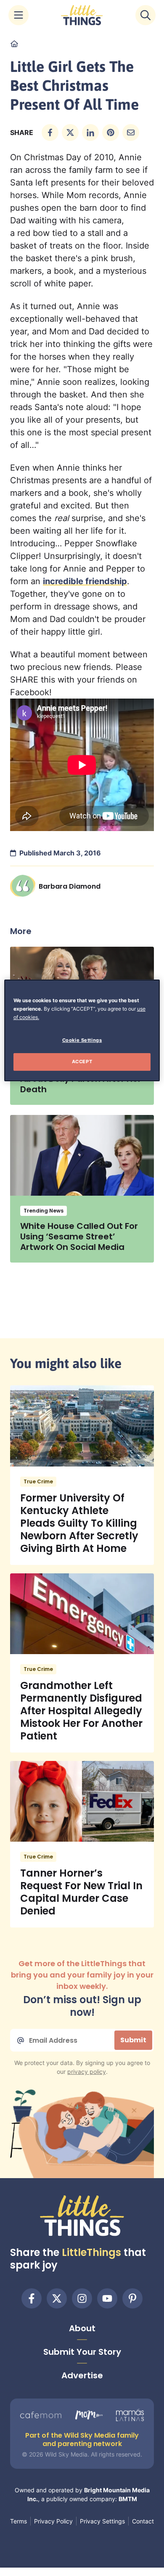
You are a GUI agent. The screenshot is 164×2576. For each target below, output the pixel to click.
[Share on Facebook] (50, 132)
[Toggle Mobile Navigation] (19, 15)
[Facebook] (32, 2298)
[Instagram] (82, 2298)
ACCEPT (82, 1062)
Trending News (44, 1211)
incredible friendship (85, 581)
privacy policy (87, 2072)
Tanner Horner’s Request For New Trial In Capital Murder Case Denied (81, 1892)
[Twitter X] (57, 2298)
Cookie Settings (82, 1040)
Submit (133, 2040)
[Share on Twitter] (70, 132)
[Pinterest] (132, 2298)
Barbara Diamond (70, 886)
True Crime (38, 1481)
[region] (82, 1030)
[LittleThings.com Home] (82, 15)
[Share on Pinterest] (111, 132)
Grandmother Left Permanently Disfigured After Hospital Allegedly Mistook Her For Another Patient (81, 1711)
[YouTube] (107, 2298)
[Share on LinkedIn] (90, 132)
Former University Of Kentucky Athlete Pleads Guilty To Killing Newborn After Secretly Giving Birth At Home (79, 1523)
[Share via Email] (131, 132)
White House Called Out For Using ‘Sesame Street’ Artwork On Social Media (79, 1236)
